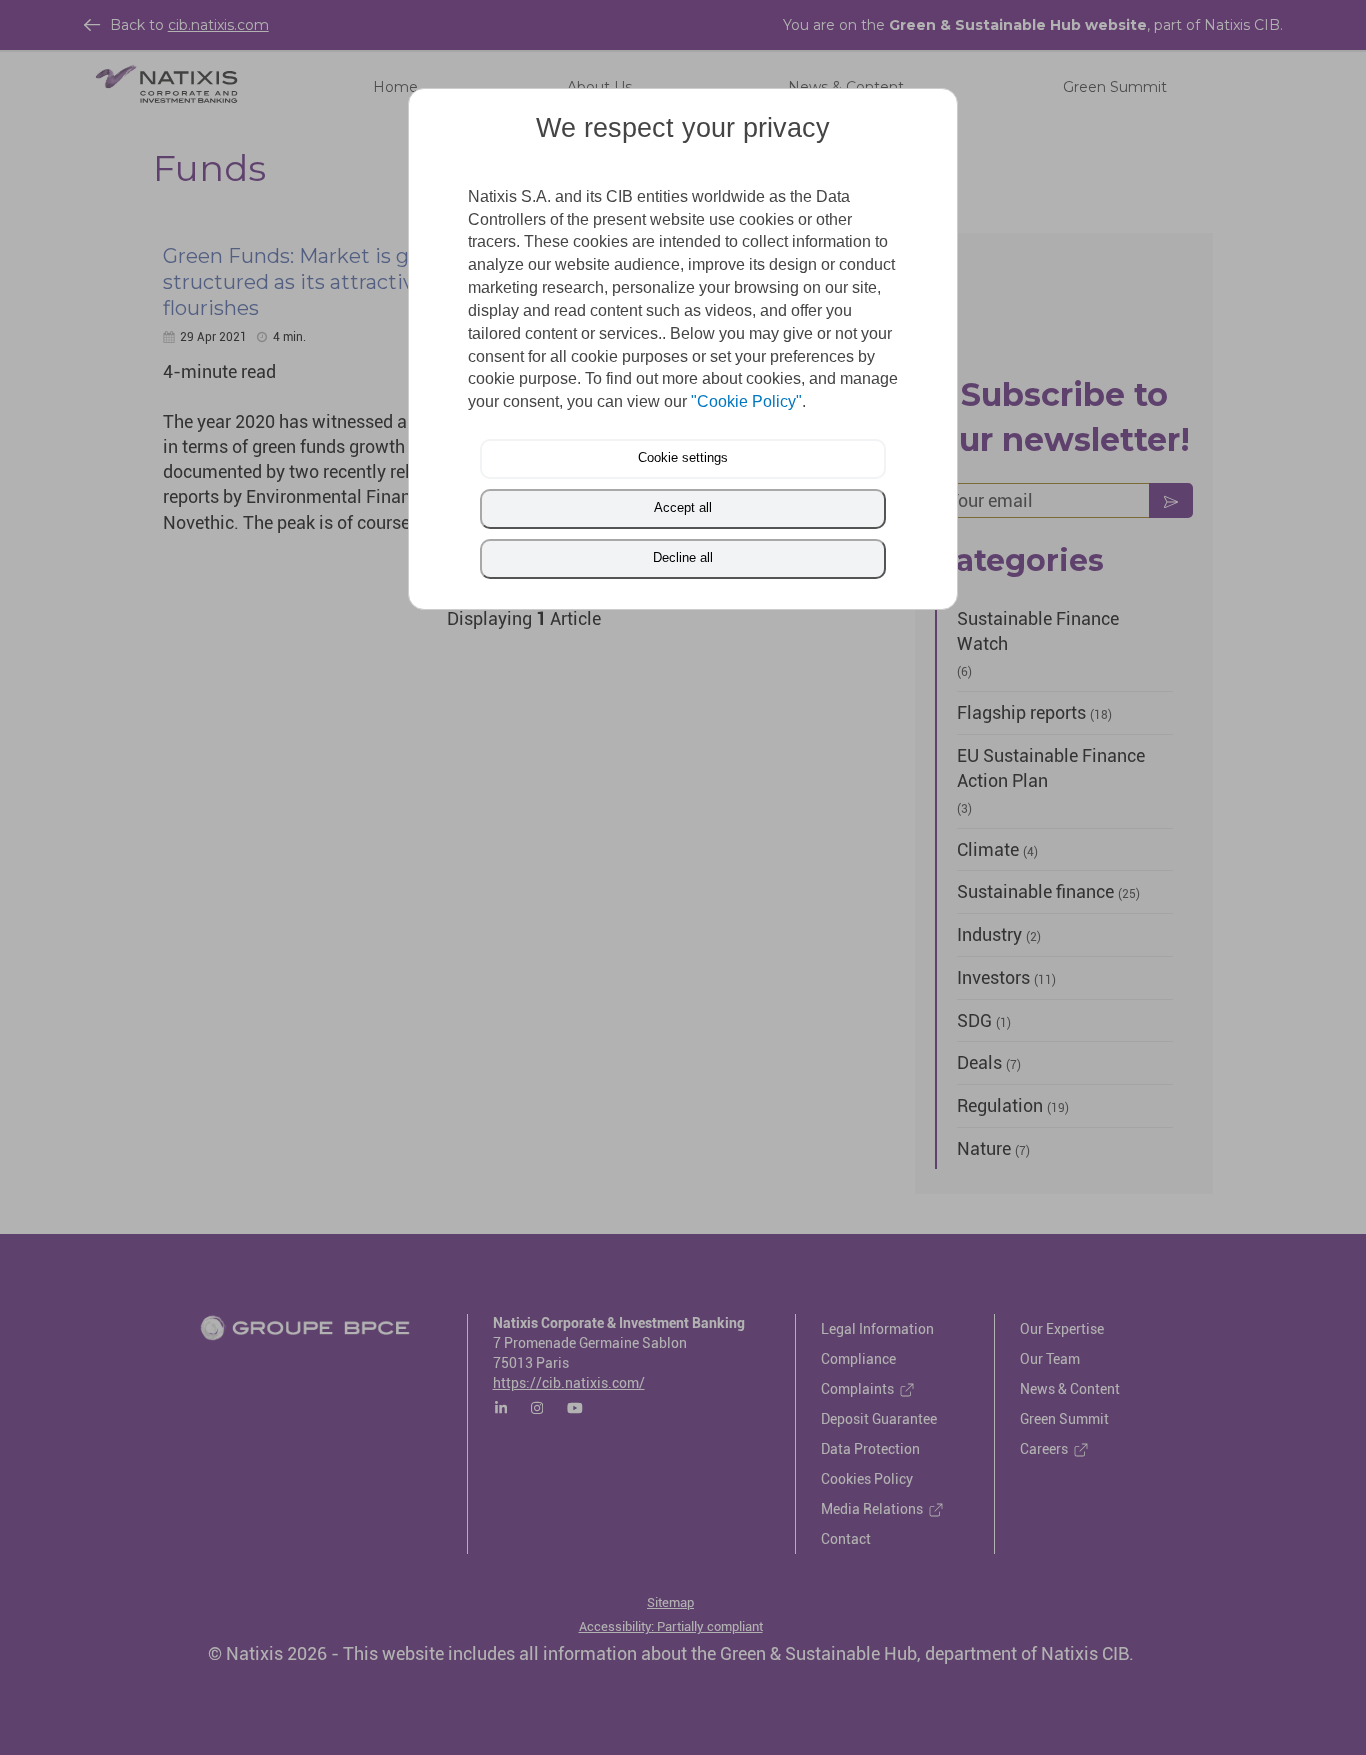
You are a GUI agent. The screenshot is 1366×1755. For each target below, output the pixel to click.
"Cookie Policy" (746, 401)
